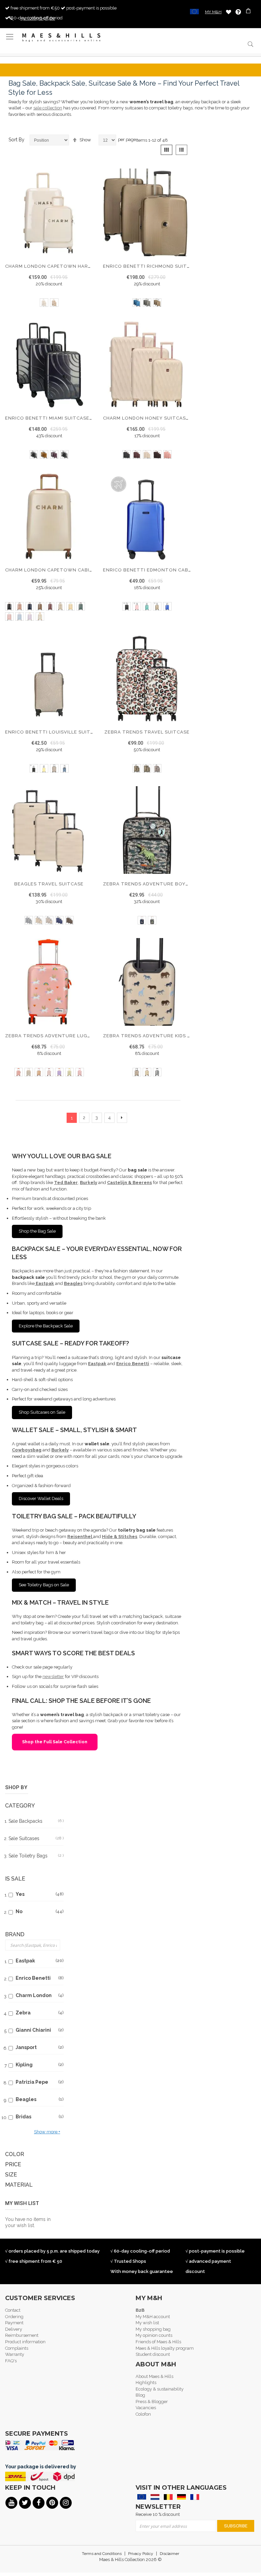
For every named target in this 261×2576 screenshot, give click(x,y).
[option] (44, 303)
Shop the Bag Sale (37, 1231)
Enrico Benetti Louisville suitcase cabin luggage (75, 732)
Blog (140, 2395)
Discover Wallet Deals (41, 1498)
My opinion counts (154, 2335)
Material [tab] (19, 2185)
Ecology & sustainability (160, 2389)
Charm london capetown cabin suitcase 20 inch (72, 570)
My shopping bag (153, 2329)
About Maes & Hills (154, 2376)
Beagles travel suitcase (49, 884)
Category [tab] (20, 1806)
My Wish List (229, 12)
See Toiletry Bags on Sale (44, 1585)
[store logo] (62, 38)
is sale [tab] (15, 1879)
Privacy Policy (141, 2554)
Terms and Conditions (102, 2554)
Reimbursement (22, 2335)
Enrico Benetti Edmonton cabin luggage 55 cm (169, 570)
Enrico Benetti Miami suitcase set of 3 (59, 418)
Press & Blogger (152, 2402)
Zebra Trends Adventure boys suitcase (159, 884)
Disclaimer (169, 2554)
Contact (13, 2310)
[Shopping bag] (249, 12)
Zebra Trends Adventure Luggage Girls (61, 1036)
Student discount (153, 2354)
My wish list (147, 2323)
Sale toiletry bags (36, 1856)
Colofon (143, 2414)
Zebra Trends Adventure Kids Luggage (157, 1036)
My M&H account (153, 2317)
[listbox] (49, 303)
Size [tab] (11, 2175)
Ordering (14, 2317)
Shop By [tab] (16, 1787)
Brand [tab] (15, 1934)
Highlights (146, 2383)
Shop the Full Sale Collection (55, 1742)
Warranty (15, 2354)
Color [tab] (15, 2154)
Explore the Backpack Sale (46, 1326)
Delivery (14, 2329)
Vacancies (146, 2408)
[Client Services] (238, 12)
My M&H (213, 12)
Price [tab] (13, 2164)
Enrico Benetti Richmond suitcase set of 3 (163, 266)
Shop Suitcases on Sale (42, 1412)
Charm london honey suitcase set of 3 (158, 418)
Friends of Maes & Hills (158, 2342)
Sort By (16, 140)
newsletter (53, 1677)
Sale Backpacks (36, 1821)
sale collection (48, 108)
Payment (14, 2323)
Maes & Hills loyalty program (165, 2348)
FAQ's (11, 2361)
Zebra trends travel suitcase (147, 732)
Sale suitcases (36, 1838)
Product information (25, 2342)
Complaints (17, 2348)
